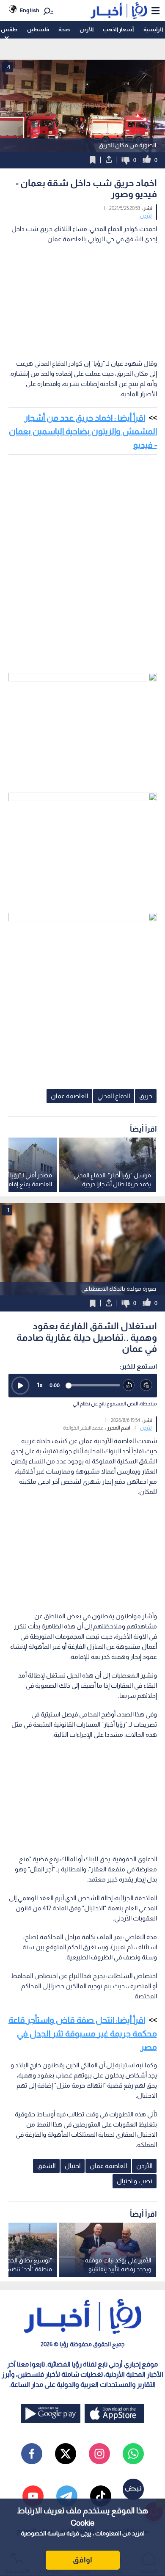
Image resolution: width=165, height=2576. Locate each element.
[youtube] (33, 2496)
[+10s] (146, 1386)
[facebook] (32, 2454)
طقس (9, 29)
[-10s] (129, 1386)
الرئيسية (153, 29)
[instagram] (99, 2454)
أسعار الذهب (118, 29)
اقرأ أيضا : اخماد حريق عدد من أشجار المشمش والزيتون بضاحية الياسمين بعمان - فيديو (83, 431)
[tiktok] (101, 2496)
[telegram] (67, 2496)
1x (40, 1385)
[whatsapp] (133, 2454)
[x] (66, 2454)
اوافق (82, 2560)
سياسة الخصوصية (43, 2533)
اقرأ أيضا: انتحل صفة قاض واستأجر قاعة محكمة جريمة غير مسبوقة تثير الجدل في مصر (83, 2033)
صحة (64, 29)
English (29, 10)
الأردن (87, 29)
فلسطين (38, 29)
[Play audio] (20, 1386)
